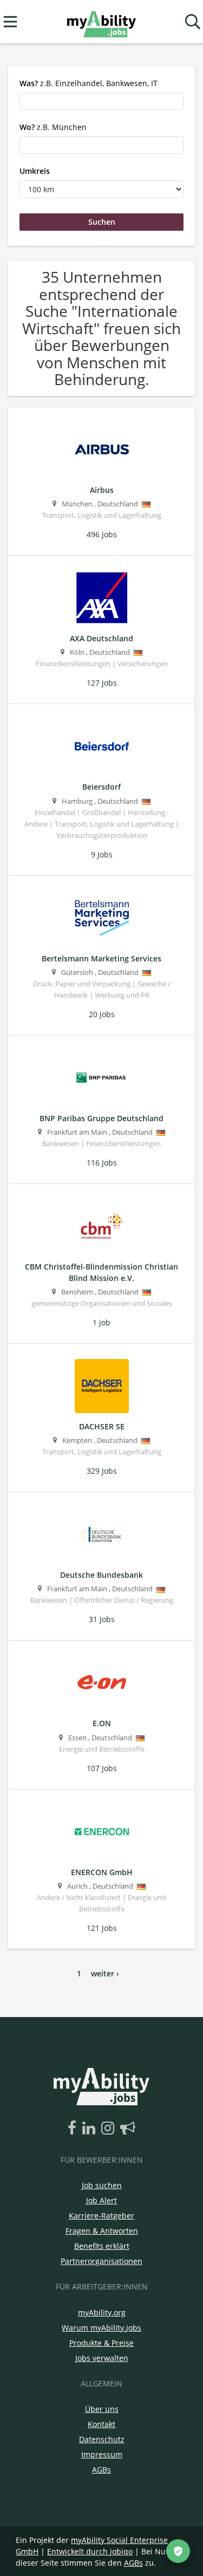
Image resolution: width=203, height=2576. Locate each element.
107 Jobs (102, 1768)
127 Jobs (102, 683)
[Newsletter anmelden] (128, 2129)
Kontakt (101, 2424)
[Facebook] (74, 2129)
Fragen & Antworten (102, 2231)
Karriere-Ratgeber (101, 2216)
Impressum (102, 2454)
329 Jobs (102, 1471)
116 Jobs (102, 1163)
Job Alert (101, 2200)
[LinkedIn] (91, 2129)
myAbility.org (102, 2312)
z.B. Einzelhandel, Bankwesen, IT (89, 83)
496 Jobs (102, 534)
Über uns (102, 2409)
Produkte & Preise (101, 2343)
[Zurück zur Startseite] (101, 22)
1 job (101, 1322)
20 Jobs (102, 1014)
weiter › (105, 1973)
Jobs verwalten (102, 2358)
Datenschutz (102, 2439)
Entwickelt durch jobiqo (90, 2551)
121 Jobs (102, 1928)
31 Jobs (102, 1619)
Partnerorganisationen (101, 2261)
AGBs (101, 2470)
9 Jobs (102, 854)
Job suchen (102, 2185)
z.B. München (53, 127)
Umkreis (35, 171)
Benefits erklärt (102, 2246)
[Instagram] (110, 2129)
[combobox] (101, 101)
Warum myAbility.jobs (101, 2328)
